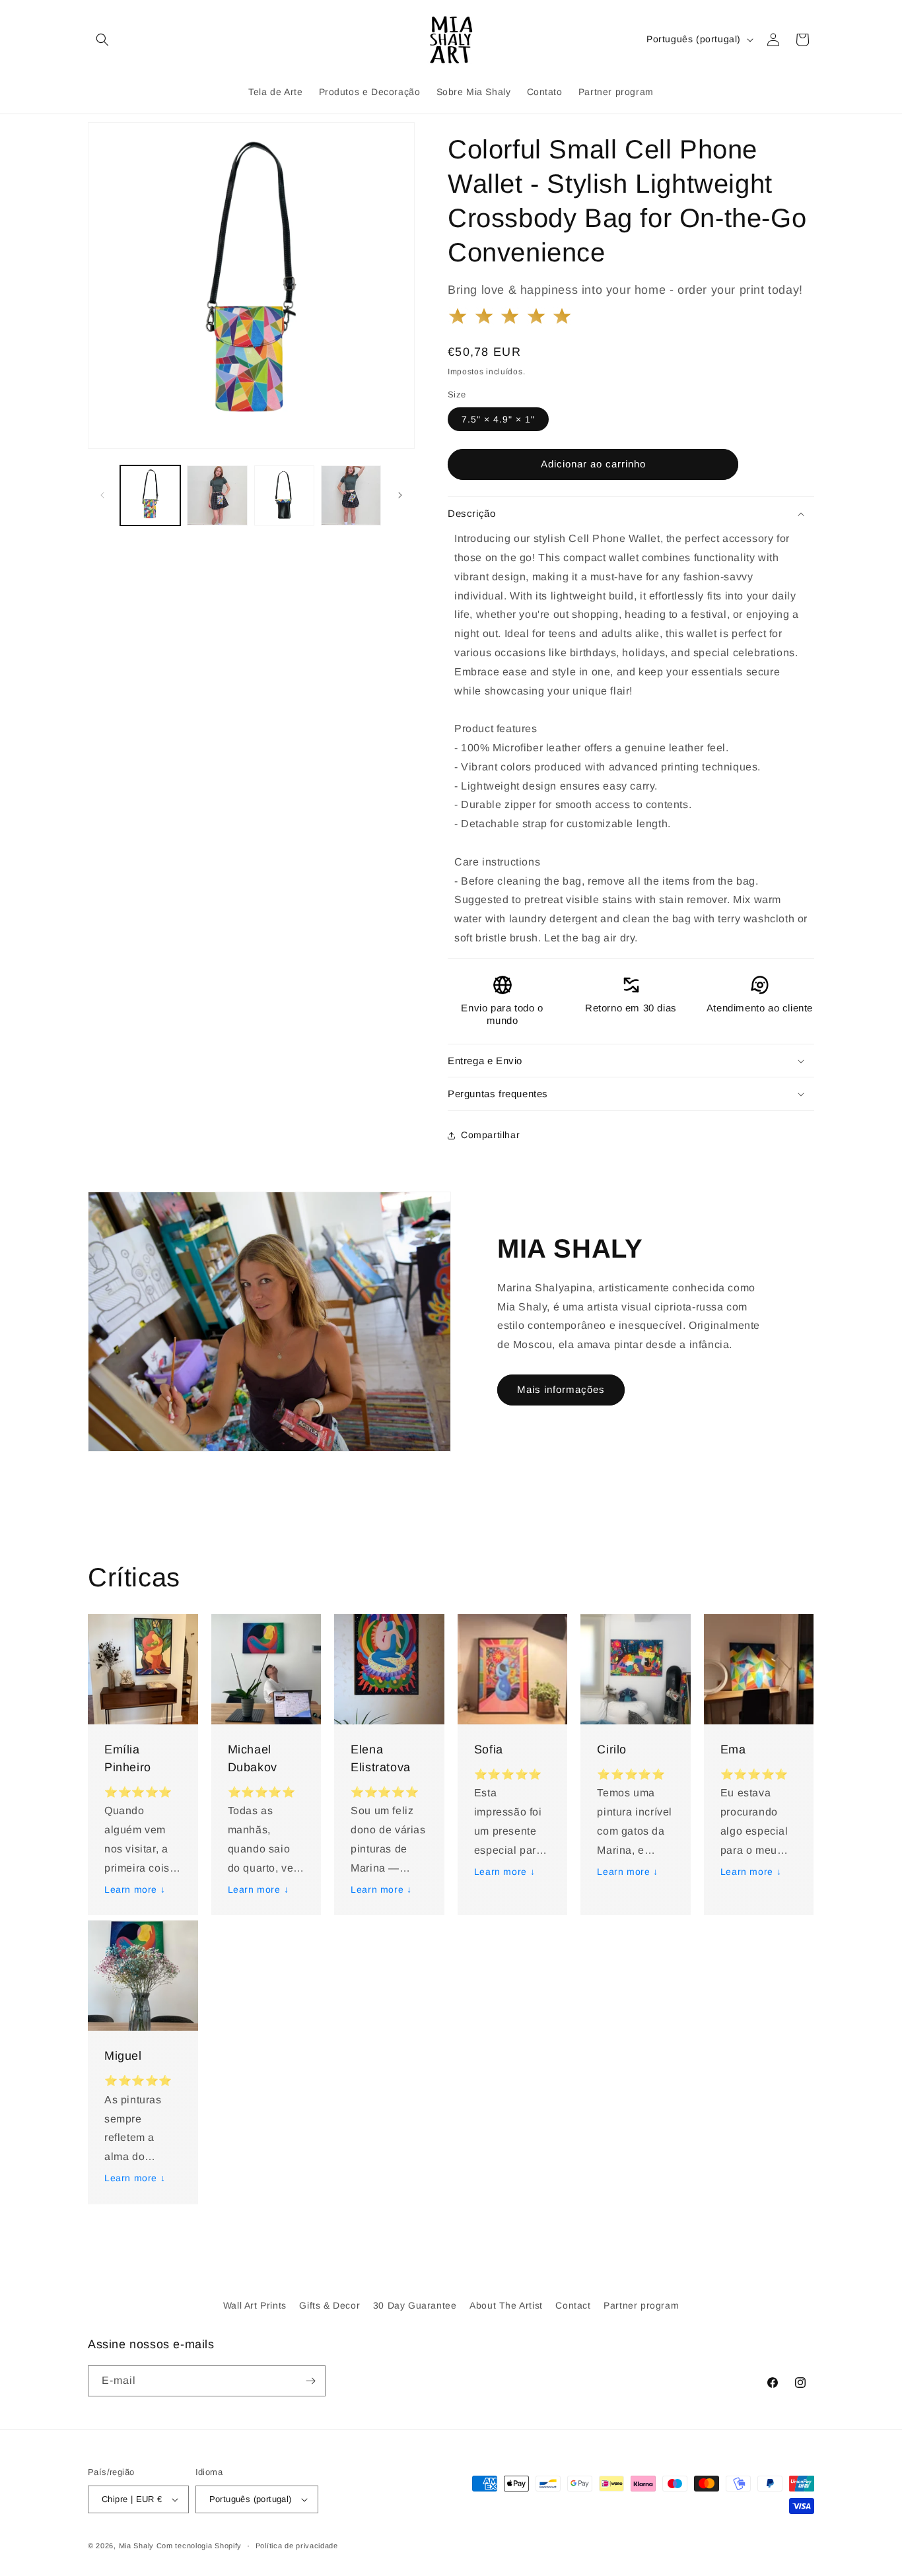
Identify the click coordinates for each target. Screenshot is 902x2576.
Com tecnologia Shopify (199, 2546)
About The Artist (506, 2305)
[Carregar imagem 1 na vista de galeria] (150, 495)
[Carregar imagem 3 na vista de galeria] (284, 495)
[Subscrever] (310, 2381)
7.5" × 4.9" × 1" (498, 419)
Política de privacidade (297, 2546)
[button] (102, 40)
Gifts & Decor (330, 2305)
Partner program (641, 2305)
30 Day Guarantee (415, 2305)
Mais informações (561, 1389)
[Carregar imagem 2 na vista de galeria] (217, 495)
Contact (573, 2305)
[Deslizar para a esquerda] (102, 495)
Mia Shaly (136, 2546)
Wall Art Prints (255, 2305)
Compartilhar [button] (490, 1135)
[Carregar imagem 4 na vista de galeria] (351, 495)
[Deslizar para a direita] (400, 495)
